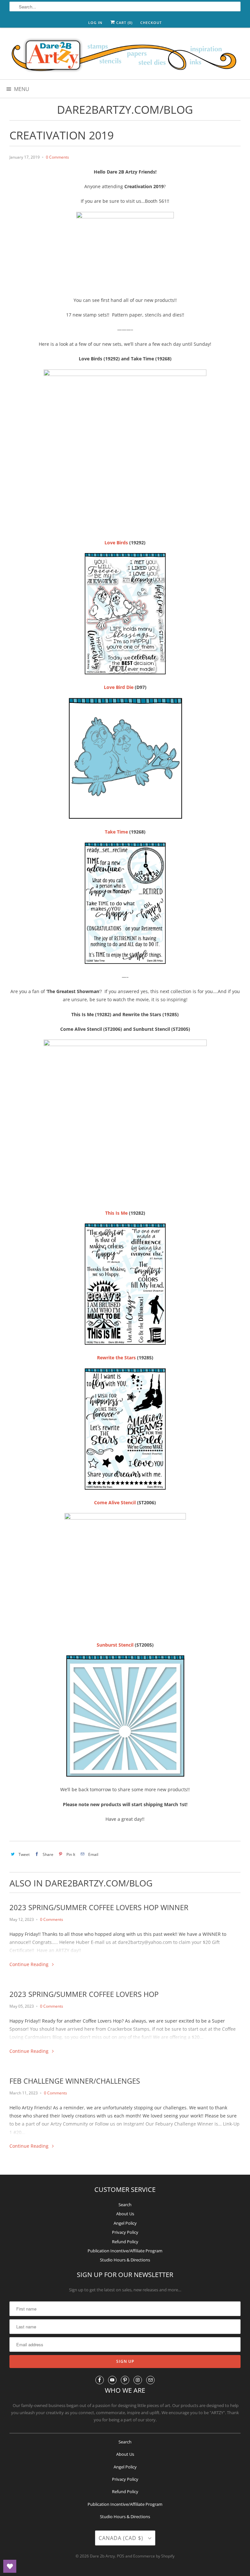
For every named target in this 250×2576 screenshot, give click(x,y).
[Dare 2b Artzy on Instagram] (138, 2380)
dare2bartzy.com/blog (125, 110)
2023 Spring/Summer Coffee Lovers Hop (84, 1994)
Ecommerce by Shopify (154, 2556)
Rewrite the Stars (116, 1358)
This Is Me (116, 1213)
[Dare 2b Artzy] (125, 56)
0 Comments (57, 157)
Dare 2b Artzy (102, 2556)
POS (121, 2556)
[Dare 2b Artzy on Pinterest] (125, 2380)
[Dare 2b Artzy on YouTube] (112, 2380)
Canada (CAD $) (122, 2538)
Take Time (116, 832)
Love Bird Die (119, 687)
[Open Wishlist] (10, 2566)
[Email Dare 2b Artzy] (150, 2380)
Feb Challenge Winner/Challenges (75, 2081)
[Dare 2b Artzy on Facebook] (100, 2380)
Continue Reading (30, 1964)
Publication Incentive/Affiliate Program (125, 2251)
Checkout (151, 23)
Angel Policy (125, 2223)
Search (125, 2205)
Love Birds (116, 543)
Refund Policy (125, 2242)
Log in (95, 23)
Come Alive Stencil (115, 1502)
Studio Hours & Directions (125, 2260)
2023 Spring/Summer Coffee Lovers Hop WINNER (99, 1907)
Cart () (124, 23)
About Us (125, 2214)
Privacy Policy (125, 2232)
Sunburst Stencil (115, 1645)
